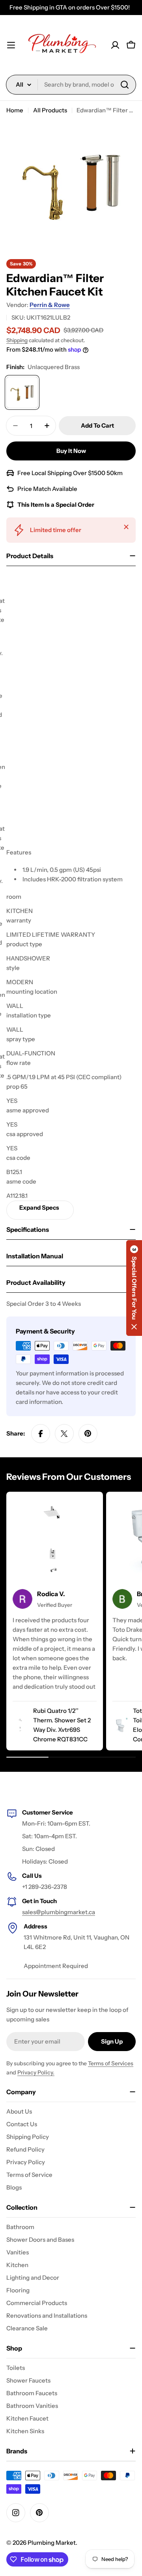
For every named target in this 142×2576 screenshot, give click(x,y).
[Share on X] (64, 1434)
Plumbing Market (52, 2543)
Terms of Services (111, 2063)
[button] (134, 1288)
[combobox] (71, 85)
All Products (50, 110)
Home (15, 110)
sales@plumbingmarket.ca (59, 1912)
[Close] (126, 527)
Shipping (17, 340)
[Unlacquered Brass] (22, 392)
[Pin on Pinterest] (88, 1434)
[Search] (125, 85)
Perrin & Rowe (50, 305)
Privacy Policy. (36, 2072)
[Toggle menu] (11, 45)
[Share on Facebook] (41, 1434)
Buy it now (71, 451)
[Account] (115, 45)
